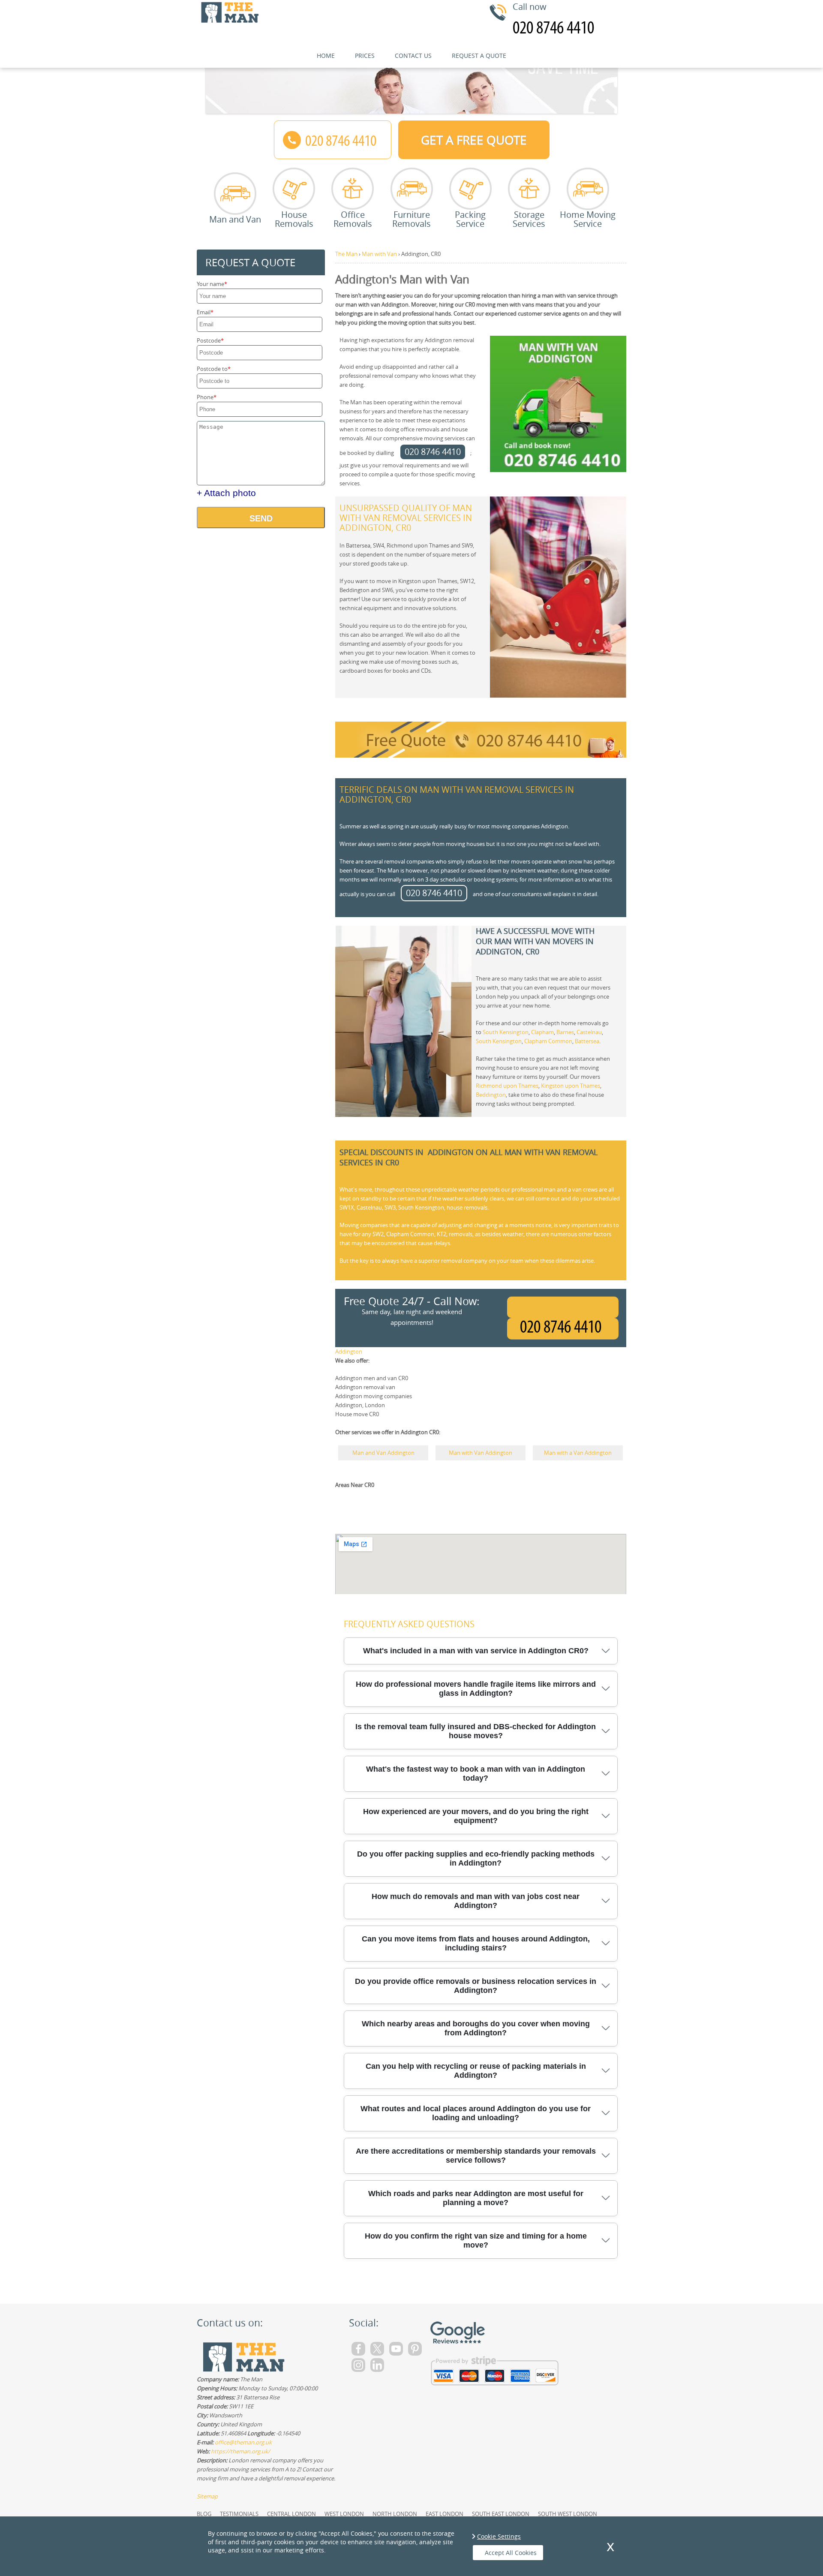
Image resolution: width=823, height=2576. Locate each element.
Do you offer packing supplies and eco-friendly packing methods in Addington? (476, 1858)
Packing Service (470, 218)
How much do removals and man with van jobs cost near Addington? (476, 1901)
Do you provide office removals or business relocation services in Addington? (476, 1986)
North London (395, 2514)
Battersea (587, 1041)
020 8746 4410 (433, 452)
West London (344, 2514)
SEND (261, 518)
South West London (568, 2514)
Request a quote (479, 56)
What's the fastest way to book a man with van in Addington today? (476, 1774)
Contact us (413, 56)
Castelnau (589, 1032)
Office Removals (353, 218)
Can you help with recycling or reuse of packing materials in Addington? (476, 2071)
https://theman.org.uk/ (240, 2451)
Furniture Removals (411, 218)
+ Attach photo (226, 493)
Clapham (542, 1032)
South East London (501, 2514)
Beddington (491, 1095)
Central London (291, 2514)
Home (326, 56)
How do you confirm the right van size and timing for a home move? (476, 2240)
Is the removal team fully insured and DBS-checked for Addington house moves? (476, 1731)
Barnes (565, 1032)
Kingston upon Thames (571, 1086)
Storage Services (529, 218)
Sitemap (207, 2496)
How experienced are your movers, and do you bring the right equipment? (476, 1816)
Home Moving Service (588, 218)
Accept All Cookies (511, 2553)
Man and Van (235, 219)
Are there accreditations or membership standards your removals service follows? (476, 2156)
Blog (204, 2514)
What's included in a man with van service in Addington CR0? (476, 1651)
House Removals (294, 218)
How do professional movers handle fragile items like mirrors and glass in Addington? (476, 1689)
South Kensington (506, 1032)
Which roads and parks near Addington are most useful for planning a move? (476, 2198)
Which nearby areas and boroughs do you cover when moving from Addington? (476, 2028)
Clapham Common (548, 1041)
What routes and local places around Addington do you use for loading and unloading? (476, 2113)
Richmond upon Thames (507, 1086)
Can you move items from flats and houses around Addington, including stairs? (476, 1943)
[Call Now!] (563, 1329)
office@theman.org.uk (243, 2442)
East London (445, 2514)
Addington (349, 1351)
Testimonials (239, 2514)
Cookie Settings (499, 2536)
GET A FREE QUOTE (474, 140)
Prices (365, 56)
